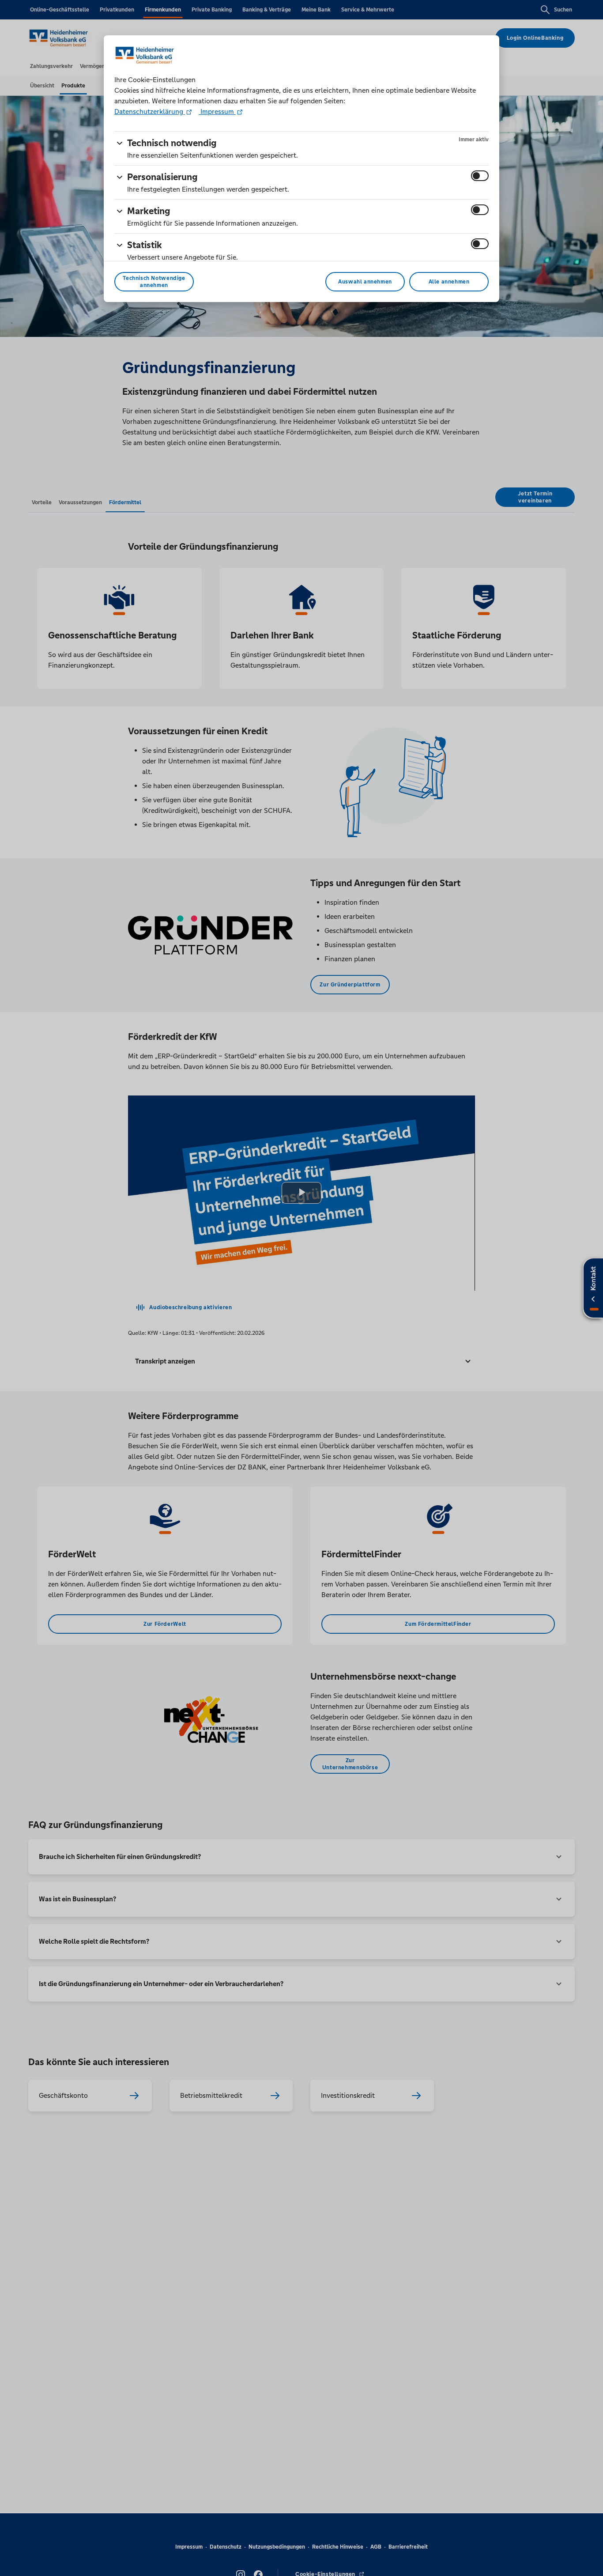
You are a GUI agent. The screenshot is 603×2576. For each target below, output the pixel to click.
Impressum (217, 111)
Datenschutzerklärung (150, 111)
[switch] (480, 176)
